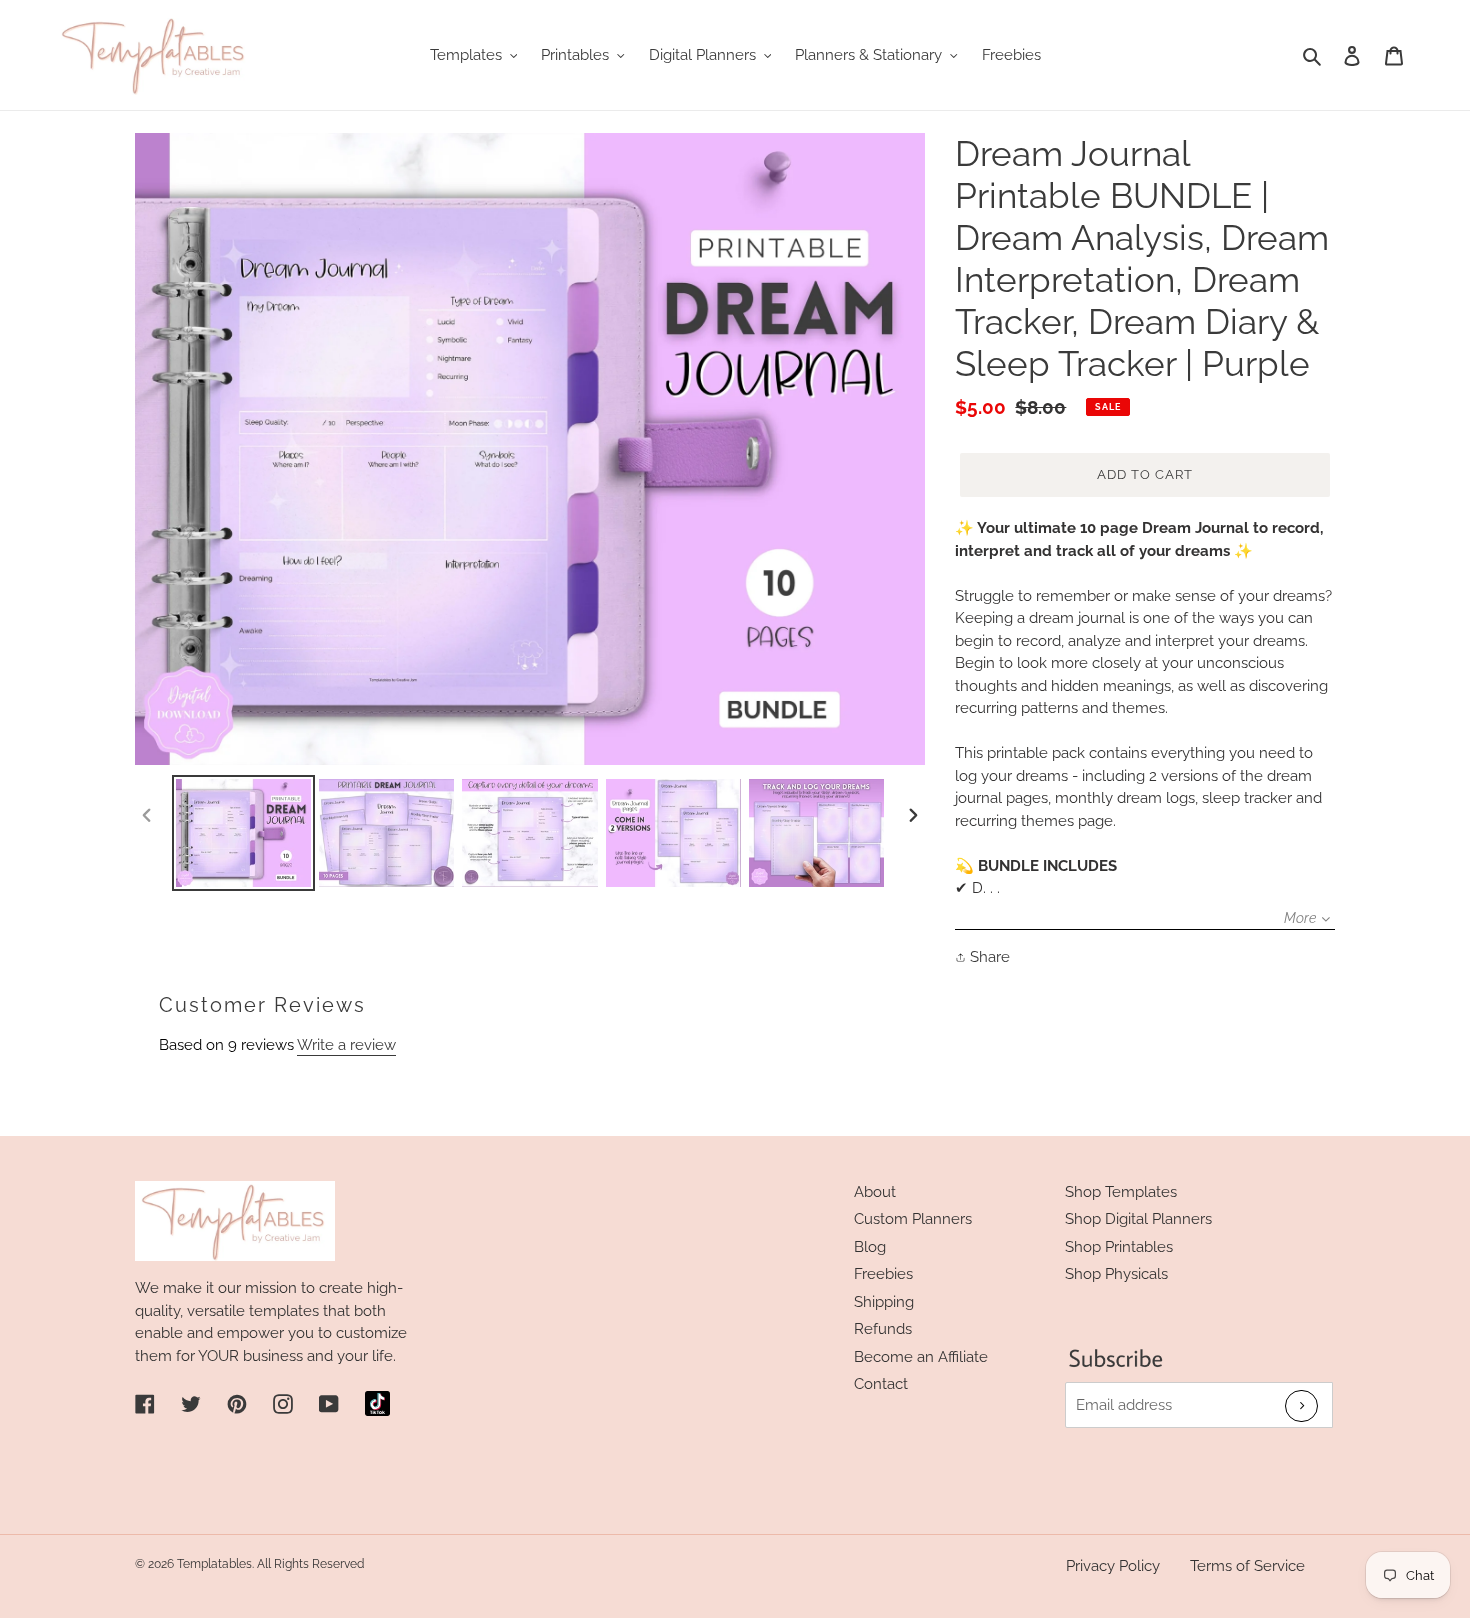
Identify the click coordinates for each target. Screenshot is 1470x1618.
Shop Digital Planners (1138, 1219)
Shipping (884, 1302)
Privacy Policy (1113, 1566)
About (875, 1192)
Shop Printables (1119, 1247)
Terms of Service (1247, 1566)
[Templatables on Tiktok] (377, 1403)
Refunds (883, 1329)
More (1300, 918)
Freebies (883, 1274)
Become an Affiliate (921, 1357)
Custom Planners (913, 1219)
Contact (881, 1384)
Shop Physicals (1116, 1274)
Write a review (346, 1045)
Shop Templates (1121, 1192)
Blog (870, 1247)
